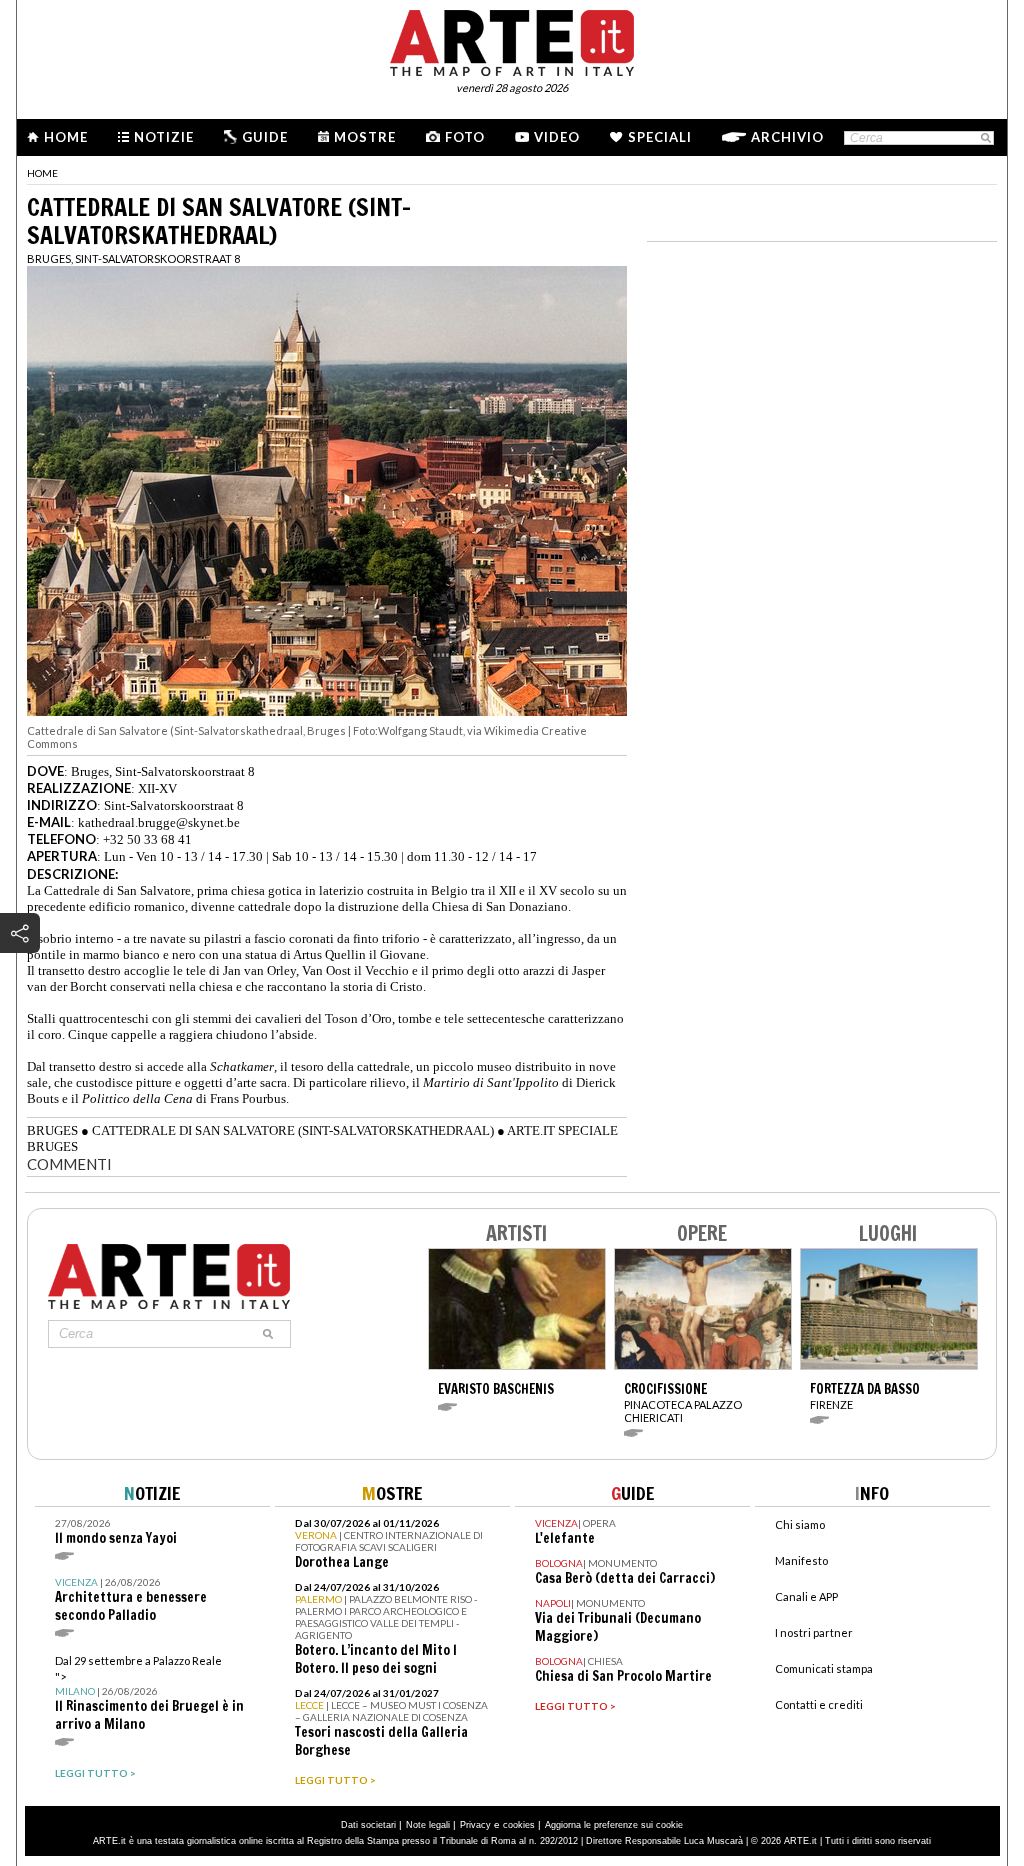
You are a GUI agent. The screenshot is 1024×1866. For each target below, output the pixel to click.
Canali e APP (806, 1596)
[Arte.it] (512, 40)
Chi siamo (800, 1524)
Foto (465, 137)
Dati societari (368, 1825)
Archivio (787, 137)
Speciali (660, 137)
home (42, 173)
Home (66, 137)
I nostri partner (814, 1632)
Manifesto (801, 1560)
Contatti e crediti (819, 1704)
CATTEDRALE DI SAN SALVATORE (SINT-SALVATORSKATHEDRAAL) (293, 1130)
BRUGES (52, 1130)
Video (557, 137)
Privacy (475, 1825)
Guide (265, 137)
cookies (519, 1825)
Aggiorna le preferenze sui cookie (614, 1825)
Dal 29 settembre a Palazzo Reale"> (149, 1693)
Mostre (365, 137)
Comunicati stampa (824, 1668)
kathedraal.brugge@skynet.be (159, 822)
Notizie (164, 137)
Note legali (428, 1825)
